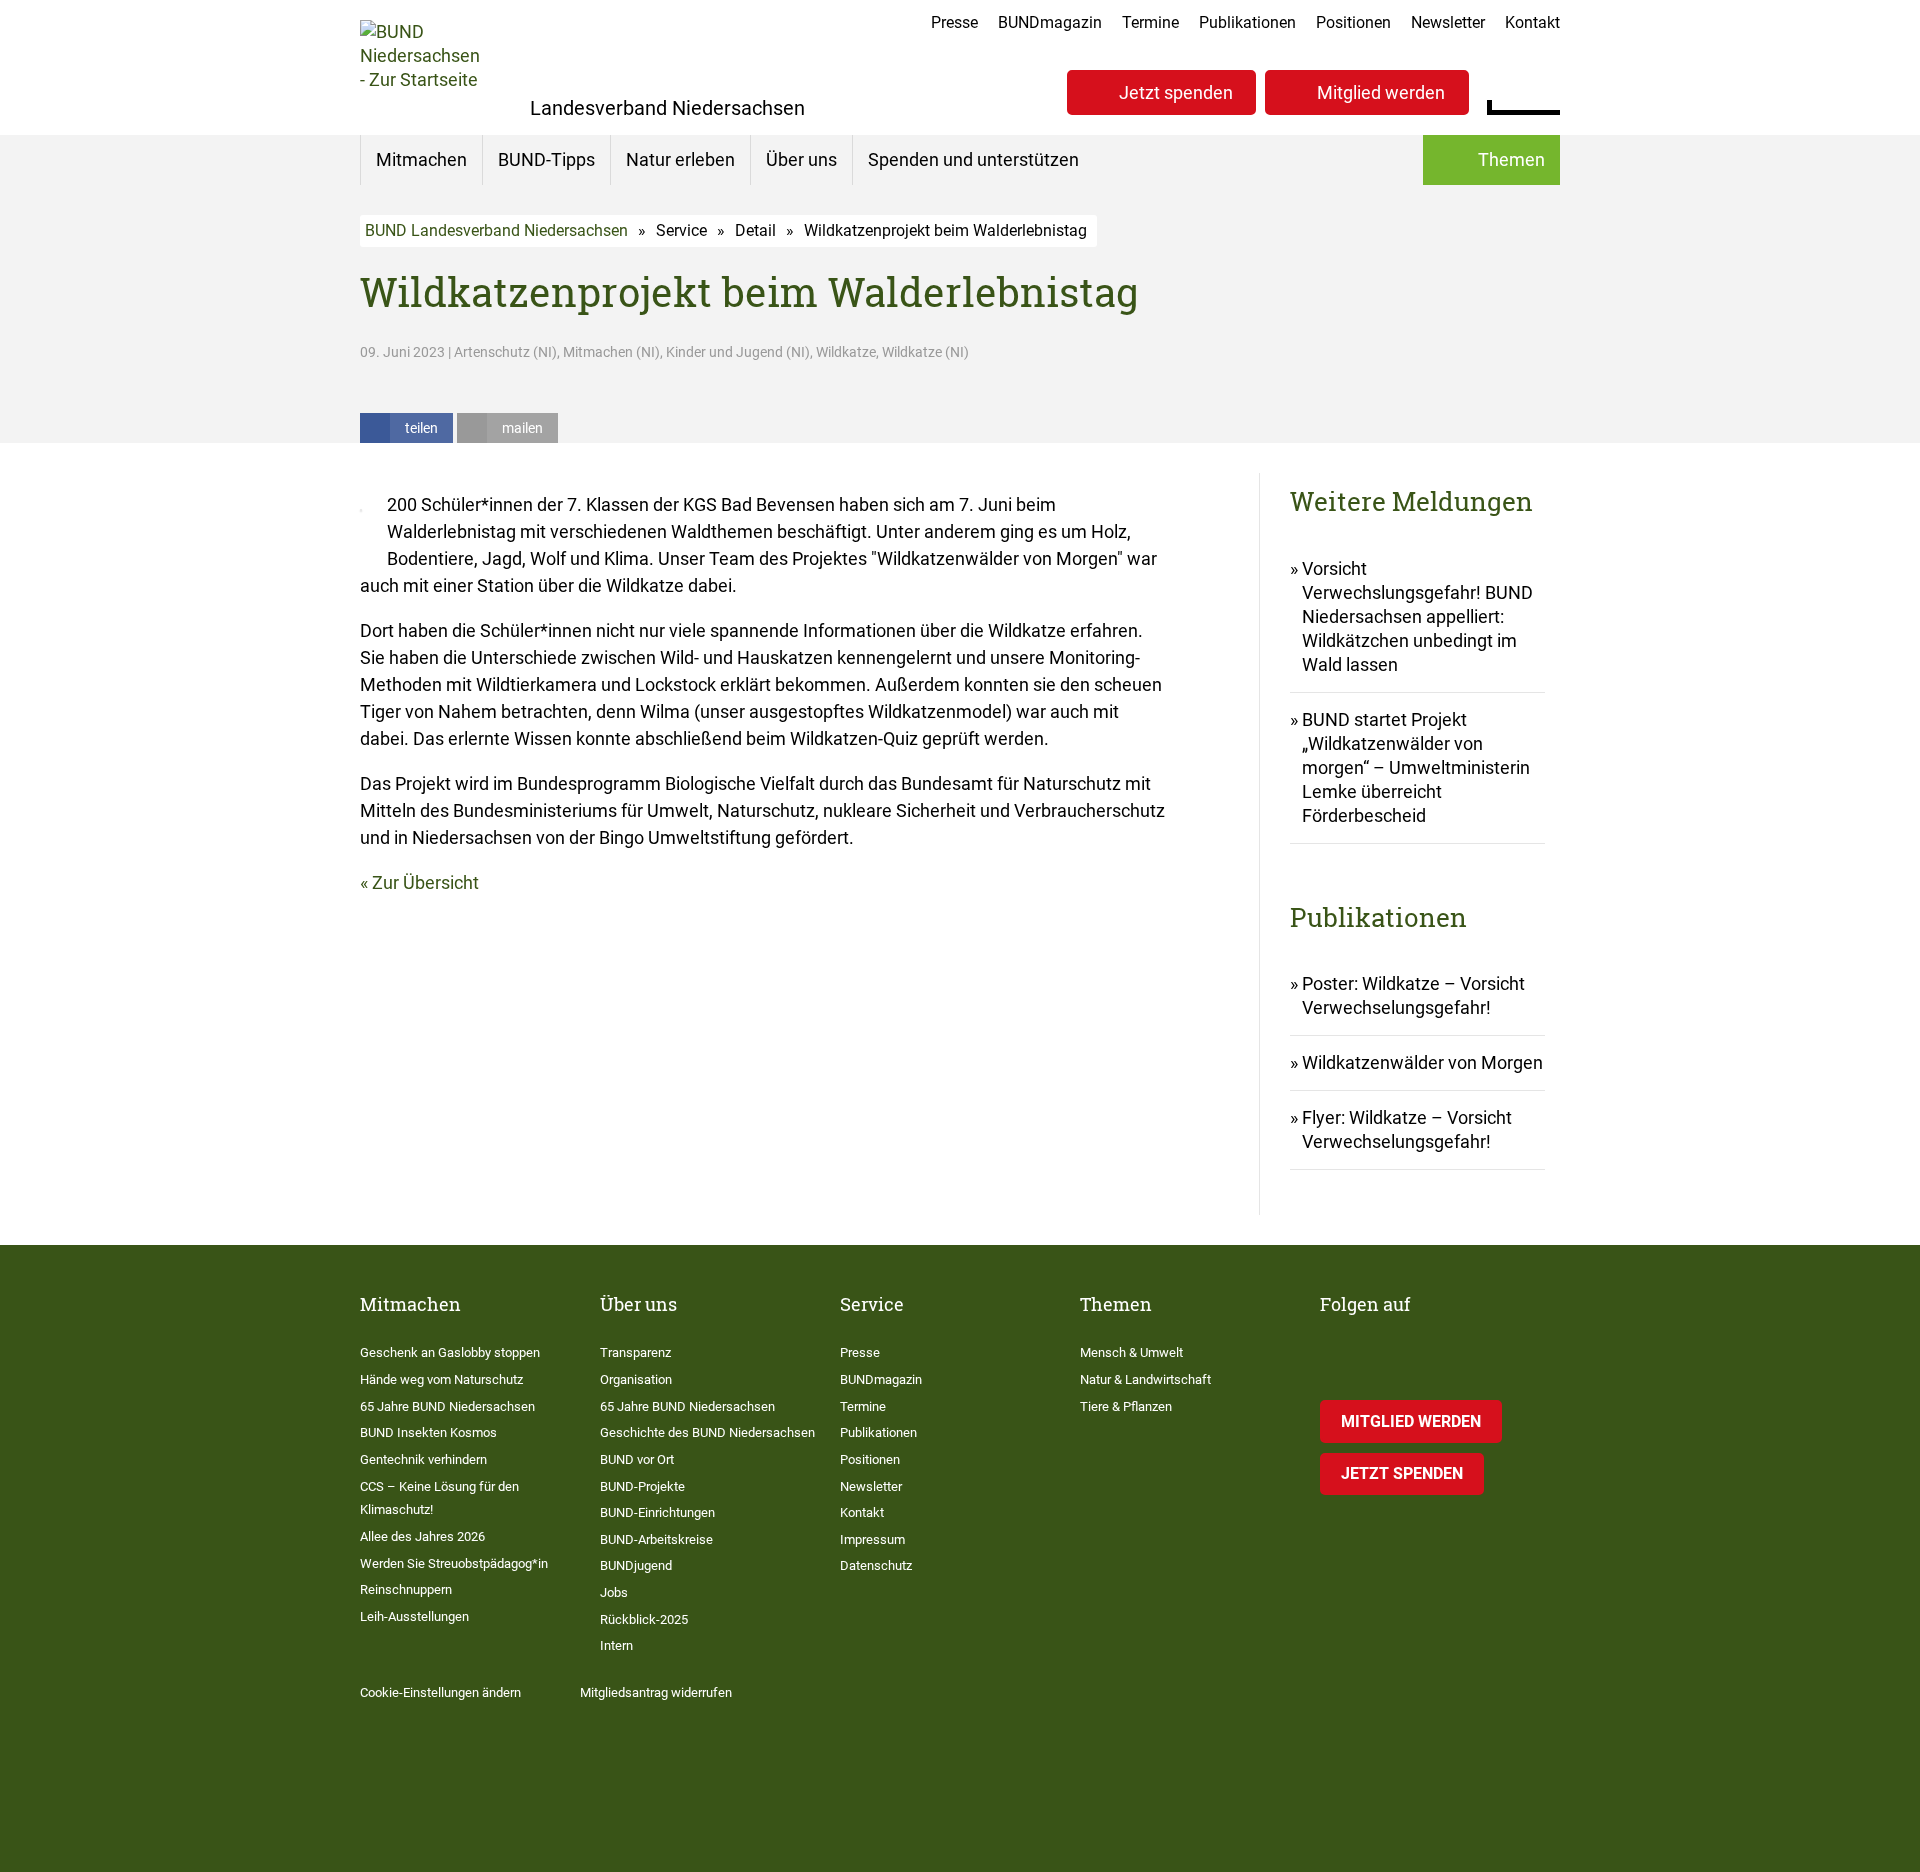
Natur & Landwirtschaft (1145, 1379)
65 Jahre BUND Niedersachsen (447, 1406)
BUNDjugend (636, 1565)
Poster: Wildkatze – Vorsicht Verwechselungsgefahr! (1413, 995)
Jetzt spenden (1176, 92)
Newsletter (1448, 22)
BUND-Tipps (546, 159)
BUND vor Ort (637, 1459)
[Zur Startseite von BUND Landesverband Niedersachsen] (420, 67)
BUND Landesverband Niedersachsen (496, 230)
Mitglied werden (1381, 92)
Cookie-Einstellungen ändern (440, 1692)
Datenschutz (876, 1565)
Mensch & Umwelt (1131, 1352)
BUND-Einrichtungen (657, 1512)
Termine (1150, 22)
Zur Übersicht (425, 882)
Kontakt (1532, 22)
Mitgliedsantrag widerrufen (656, 1692)
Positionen (1353, 22)
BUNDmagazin (1050, 22)
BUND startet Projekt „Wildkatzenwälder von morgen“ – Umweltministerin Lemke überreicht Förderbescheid (1416, 767)
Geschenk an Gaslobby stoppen (450, 1352)
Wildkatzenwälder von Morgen (1422, 1062)
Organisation (636, 1379)
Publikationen (1247, 22)
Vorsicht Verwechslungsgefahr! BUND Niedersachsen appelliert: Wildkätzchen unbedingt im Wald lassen (1417, 616)
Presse (954, 22)
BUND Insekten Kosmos (428, 1432)
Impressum (872, 1539)
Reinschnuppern (406, 1589)
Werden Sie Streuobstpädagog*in (454, 1563)
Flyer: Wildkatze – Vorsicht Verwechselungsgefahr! (1407, 1129)
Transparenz (635, 1352)
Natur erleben (680, 159)
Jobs (614, 1592)
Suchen (1544, 90)
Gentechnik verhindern (423, 1459)
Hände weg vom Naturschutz (441, 1379)
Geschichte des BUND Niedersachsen (707, 1432)
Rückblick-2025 (644, 1619)
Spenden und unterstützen (973, 159)
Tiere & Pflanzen (1126, 1406)
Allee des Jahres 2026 (422, 1536)
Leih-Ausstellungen (414, 1616)
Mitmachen (421, 159)
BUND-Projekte (642, 1486)
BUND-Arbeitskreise (656, 1539)
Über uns (801, 159)
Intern (616, 1645)
